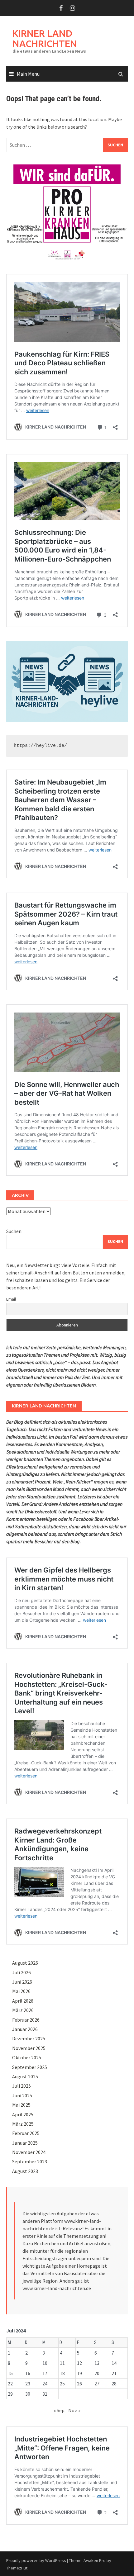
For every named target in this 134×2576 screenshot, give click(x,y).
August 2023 (25, 2171)
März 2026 (23, 2010)
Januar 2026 (25, 2029)
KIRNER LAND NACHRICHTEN (45, 38)
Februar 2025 (26, 2133)
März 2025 (23, 2124)
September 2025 (30, 2067)
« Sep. (60, 2410)
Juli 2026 (22, 1972)
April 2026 (23, 2001)
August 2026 (25, 1963)
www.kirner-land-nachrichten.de (57, 2288)
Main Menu (28, 74)
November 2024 (29, 2152)
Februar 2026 (26, 2020)
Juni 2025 (22, 2095)
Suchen (14, 1231)
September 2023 (30, 2161)
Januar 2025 (25, 2143)
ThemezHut (17, 2568)
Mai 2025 (21, 2105)
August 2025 (25, 2076)
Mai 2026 (21, 1991)
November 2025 (29, 2048)
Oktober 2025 (27, 2057)
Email (11, 1299)
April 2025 (23, 2114)
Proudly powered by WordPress (36, 2560)
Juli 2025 (22, 2086)
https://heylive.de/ (40, 746)
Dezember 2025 (29, 2038)
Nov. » (74, 2410)
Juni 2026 (22, 1982)
